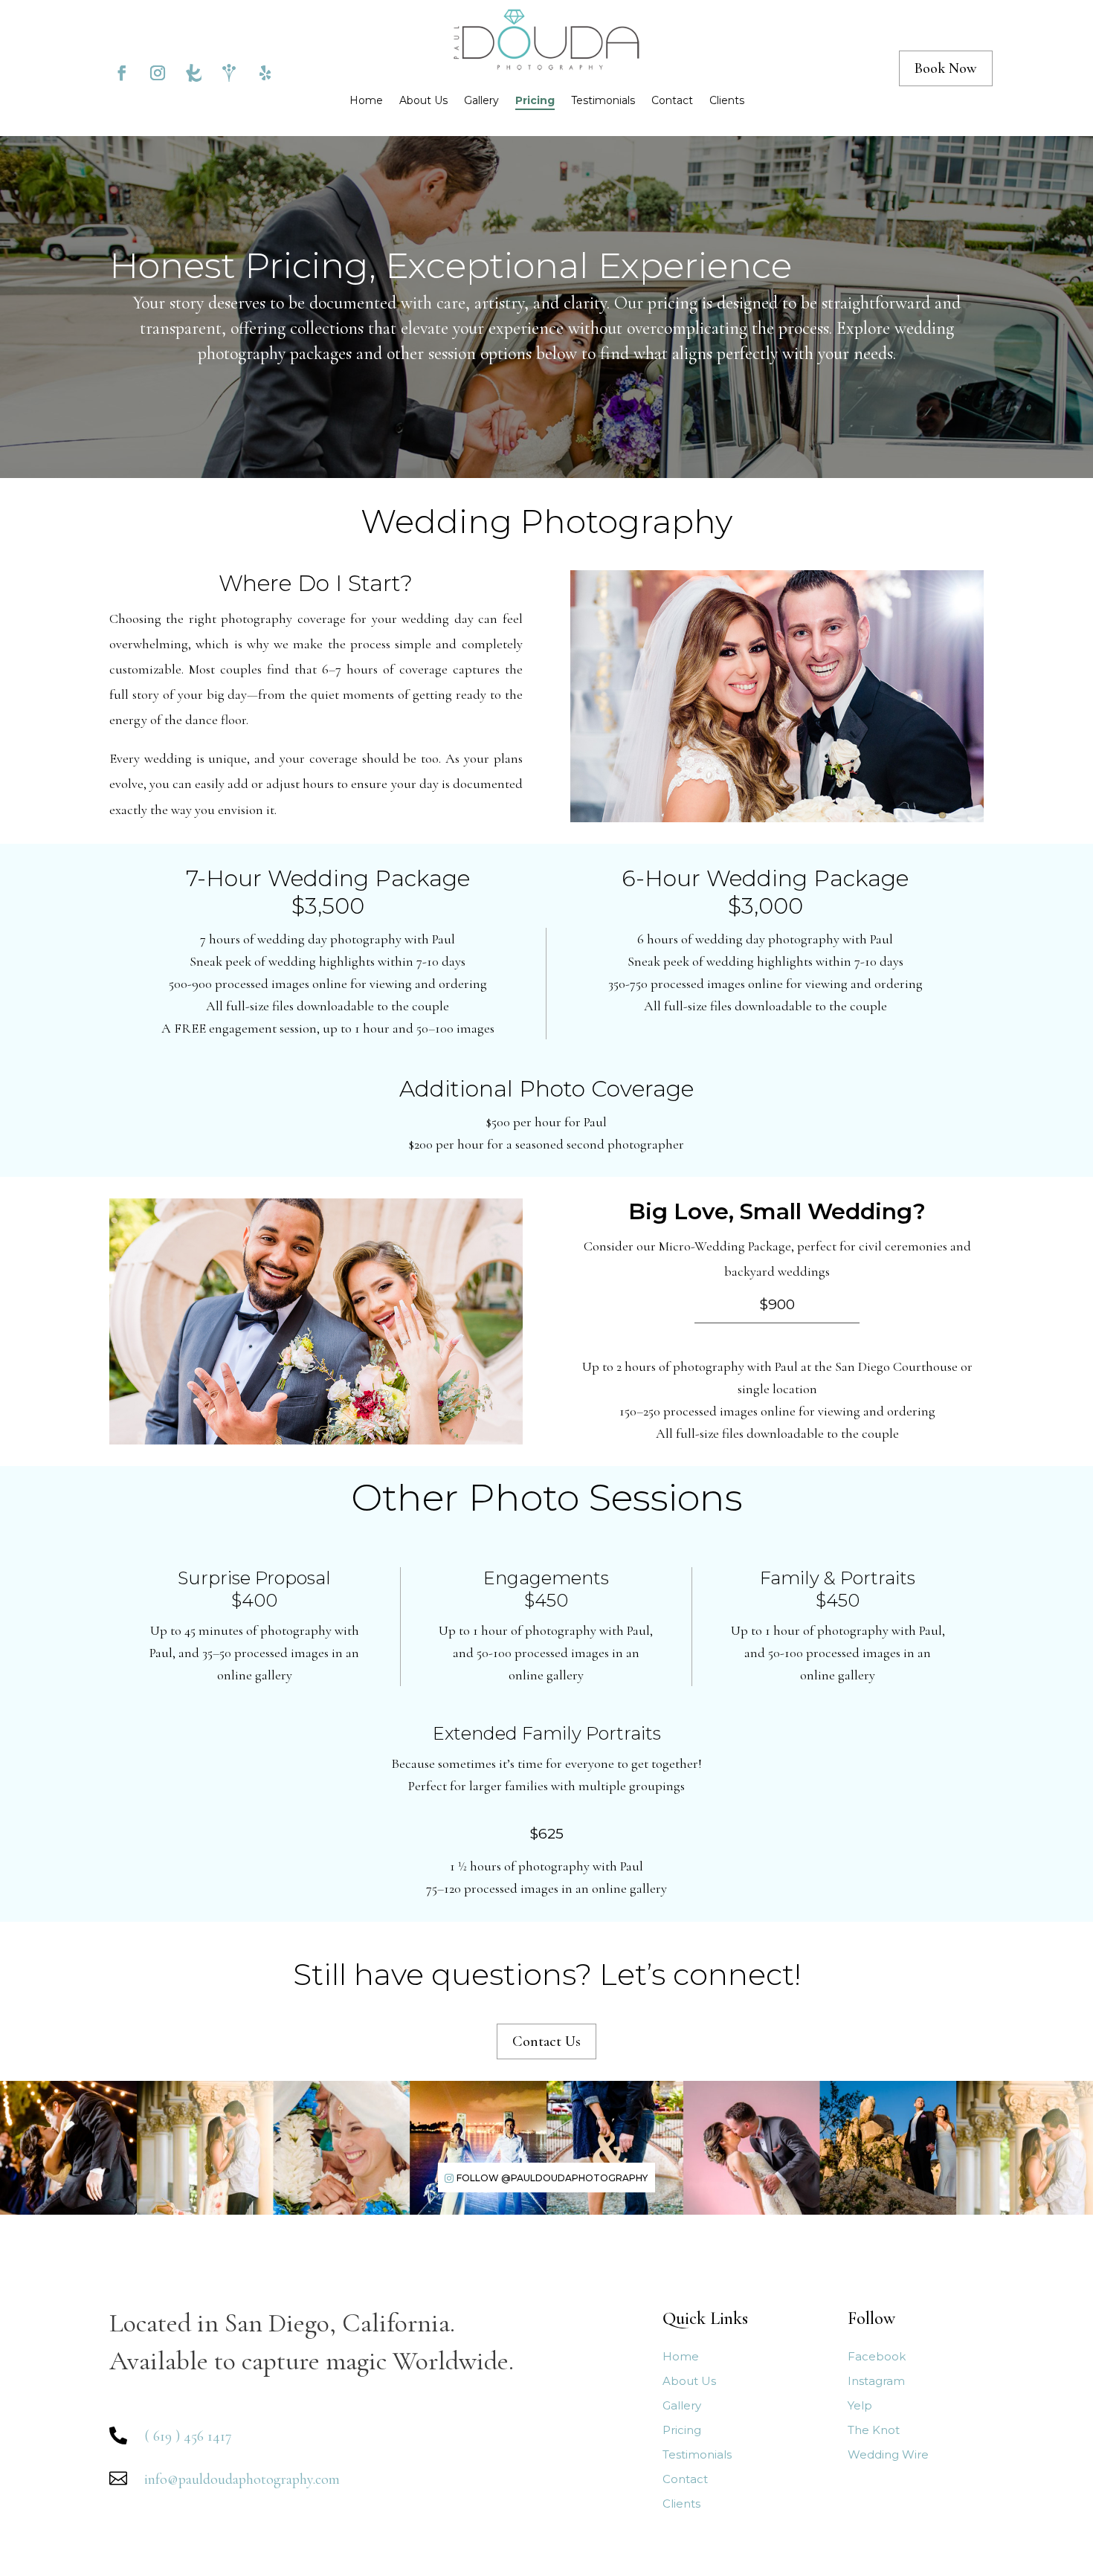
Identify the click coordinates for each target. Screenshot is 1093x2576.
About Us (423, 100)
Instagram (876, 2382)
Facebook (877, 2357)
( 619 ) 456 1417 (188, 2436)
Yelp (860, 2406)
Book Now (946, 68)
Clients (727, 100)
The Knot (874, 2431)
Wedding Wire (888, 2455)
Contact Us (546, 2041)
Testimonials (603, 100)
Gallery (481, 100)
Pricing (535, 100)
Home (366, 100)
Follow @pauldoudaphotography (552, 2178)
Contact (672, 100)
